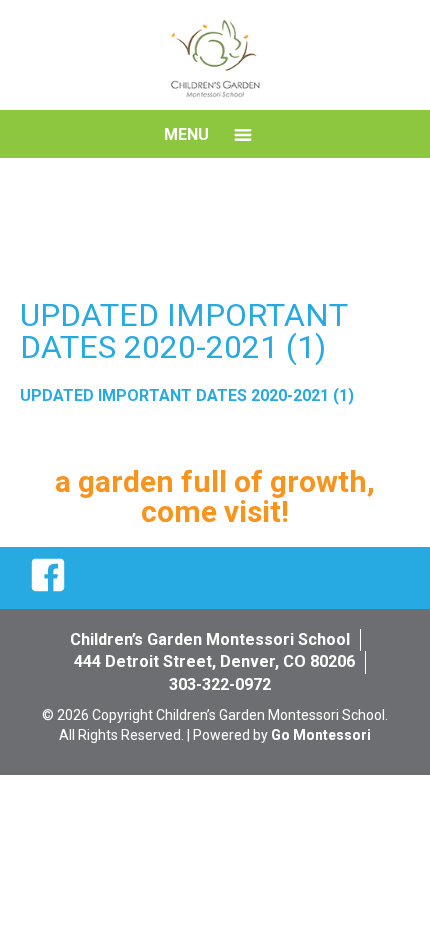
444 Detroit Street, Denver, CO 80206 (214, 661)
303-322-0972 (220, 684)
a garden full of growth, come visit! (215, 496)
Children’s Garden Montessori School (210, 639)
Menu (186, 134)
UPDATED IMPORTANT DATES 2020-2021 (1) (187, 395)
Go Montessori (321, 735)
